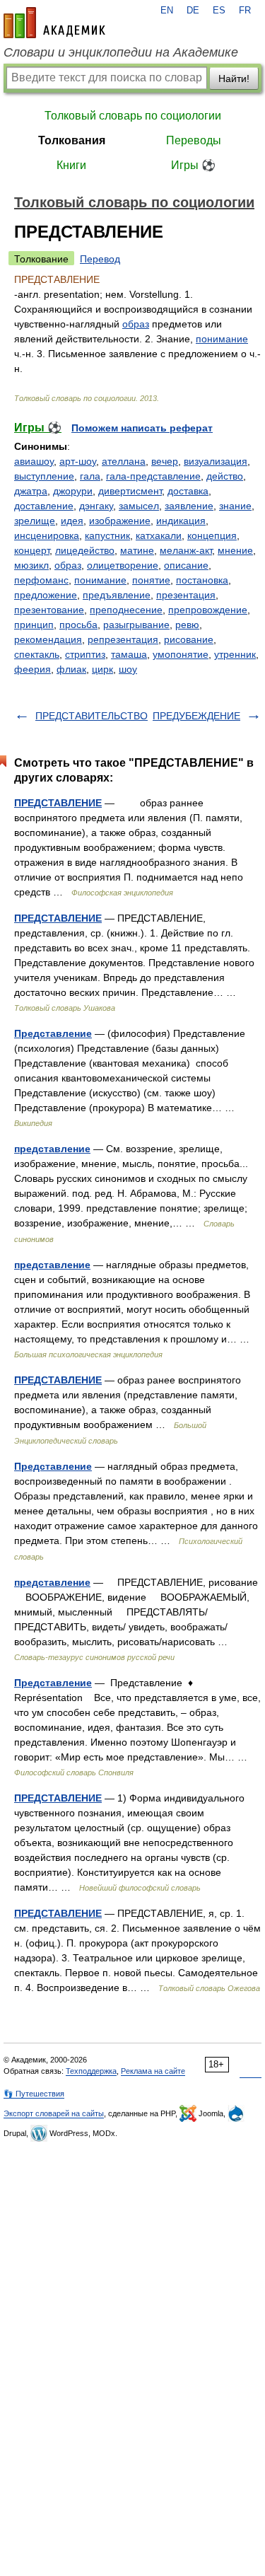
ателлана (124, 461)
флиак (71, 669)
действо (225, 476)
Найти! (234, 79)
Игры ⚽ (193, 165)
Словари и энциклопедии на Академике (121, 52)
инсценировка (47, 535)
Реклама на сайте (153, 2071)
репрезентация (123, 639)
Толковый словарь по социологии (133, 116)
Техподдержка (91, 2071)
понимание (222, 339)
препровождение (208, 610)
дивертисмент (130, 491)
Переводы (194, 140)
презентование (49, 610)
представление (52, 1149)
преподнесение (126, 610)
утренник (235, 654)
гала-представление (153, 476)
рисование (189, 639)
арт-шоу (78, 461)
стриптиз (85, 654)
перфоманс (41, 580)
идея (72, 521)
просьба (78, 625)
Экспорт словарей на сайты (54, 2113)
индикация (181, 521)
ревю (187, 625)
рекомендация (48, 639)
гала (90, 476)
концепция (212, 535)
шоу (128, 669)
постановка (202, 580)
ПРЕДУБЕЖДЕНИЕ (196, 716)
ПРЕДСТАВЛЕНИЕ (58, 803)
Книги (71, 165)
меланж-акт (186, 550)
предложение (46, 595)
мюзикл (31, 565)
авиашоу (34, 461)
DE (193, 11)
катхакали (159, 535)
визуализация (216, 461)
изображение (120, 521)
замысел (139, 506)
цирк (102, 669)
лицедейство (85, 550)
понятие (151, 580)
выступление (44, 476)
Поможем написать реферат (142, 428)
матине (137, 550)
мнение (235, 550)
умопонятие (181, 654)
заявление (189, 506)
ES (219, 11)
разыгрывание (136, 625)
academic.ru (54, 23)
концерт (32, 550)
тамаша (129, 654)
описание (186, 565)
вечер (165, 461)
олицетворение (123, 565)
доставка (188, 491)
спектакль (37, 654)
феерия (33, 669)
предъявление (117, 595)
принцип (34, 625)
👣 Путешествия (34, 2094)
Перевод (100, 259)
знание (235, 506)
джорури (73, 491)
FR (245, 11)
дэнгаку (96, 506)
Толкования (72, 140)
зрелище (35, 521)
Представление (53, 1033)
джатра (31, 491)
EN (167, 11)
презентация (186, 595)
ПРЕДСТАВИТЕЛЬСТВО (92, 716)
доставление (44, 506)
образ (136, 324)
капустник (107, 535)
